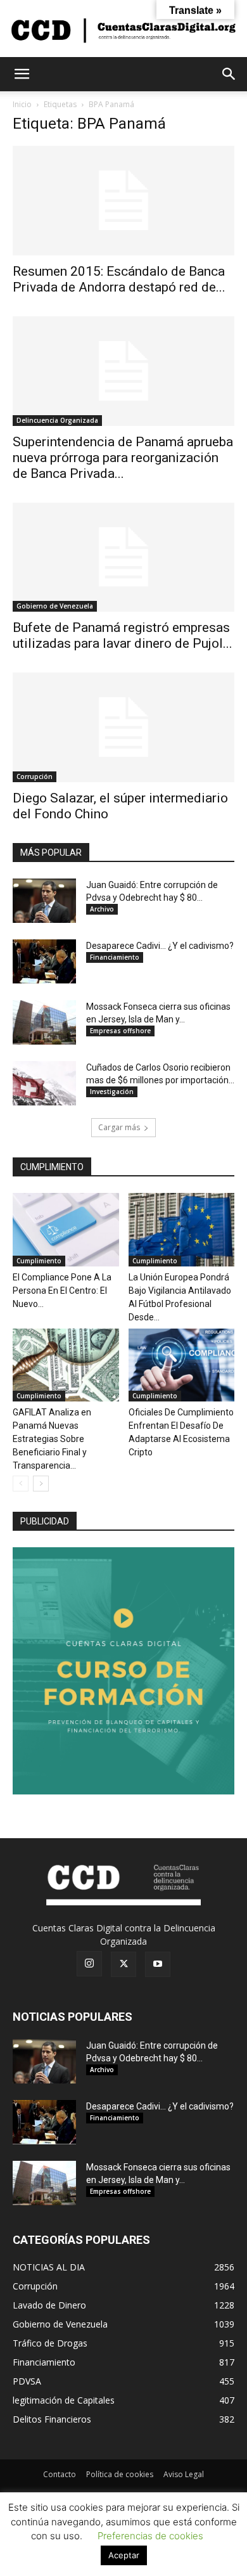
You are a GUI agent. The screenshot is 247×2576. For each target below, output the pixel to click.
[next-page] (41, 1484)
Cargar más (119, 1127)
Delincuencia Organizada (57, 420)
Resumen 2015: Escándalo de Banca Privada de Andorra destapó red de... (119, 279)
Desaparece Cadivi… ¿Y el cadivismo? (160, 946)
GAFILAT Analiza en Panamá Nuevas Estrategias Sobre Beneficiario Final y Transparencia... (52, 1439)
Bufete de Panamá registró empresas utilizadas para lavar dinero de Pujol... (123, 635)
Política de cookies (120, 2474)
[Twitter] (123, 1964)
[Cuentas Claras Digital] (123, 29)
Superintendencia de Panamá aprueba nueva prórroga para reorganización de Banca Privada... (123, 458)
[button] (22, 74)
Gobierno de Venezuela (55, 606)
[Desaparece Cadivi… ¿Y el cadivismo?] (44, 962)
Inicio (22, 104)
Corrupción (35, 776)
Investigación (112, 1092)
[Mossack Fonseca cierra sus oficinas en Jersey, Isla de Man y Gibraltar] (44, 1022)
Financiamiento (115, 957)
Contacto (60, 2474)
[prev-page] (21, 1484)
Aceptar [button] (124, 2555)
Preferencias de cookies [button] (150, 2536)
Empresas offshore (120, 1031)
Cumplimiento (39, 1261)
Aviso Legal (184, 2474)
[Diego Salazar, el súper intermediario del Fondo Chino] (123, 727)
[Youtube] (158, 1964)
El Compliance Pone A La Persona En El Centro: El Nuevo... (62, 1291)
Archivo (102, 909)
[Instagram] (89, 1964)
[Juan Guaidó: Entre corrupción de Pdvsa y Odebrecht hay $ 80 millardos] (44, 901)
